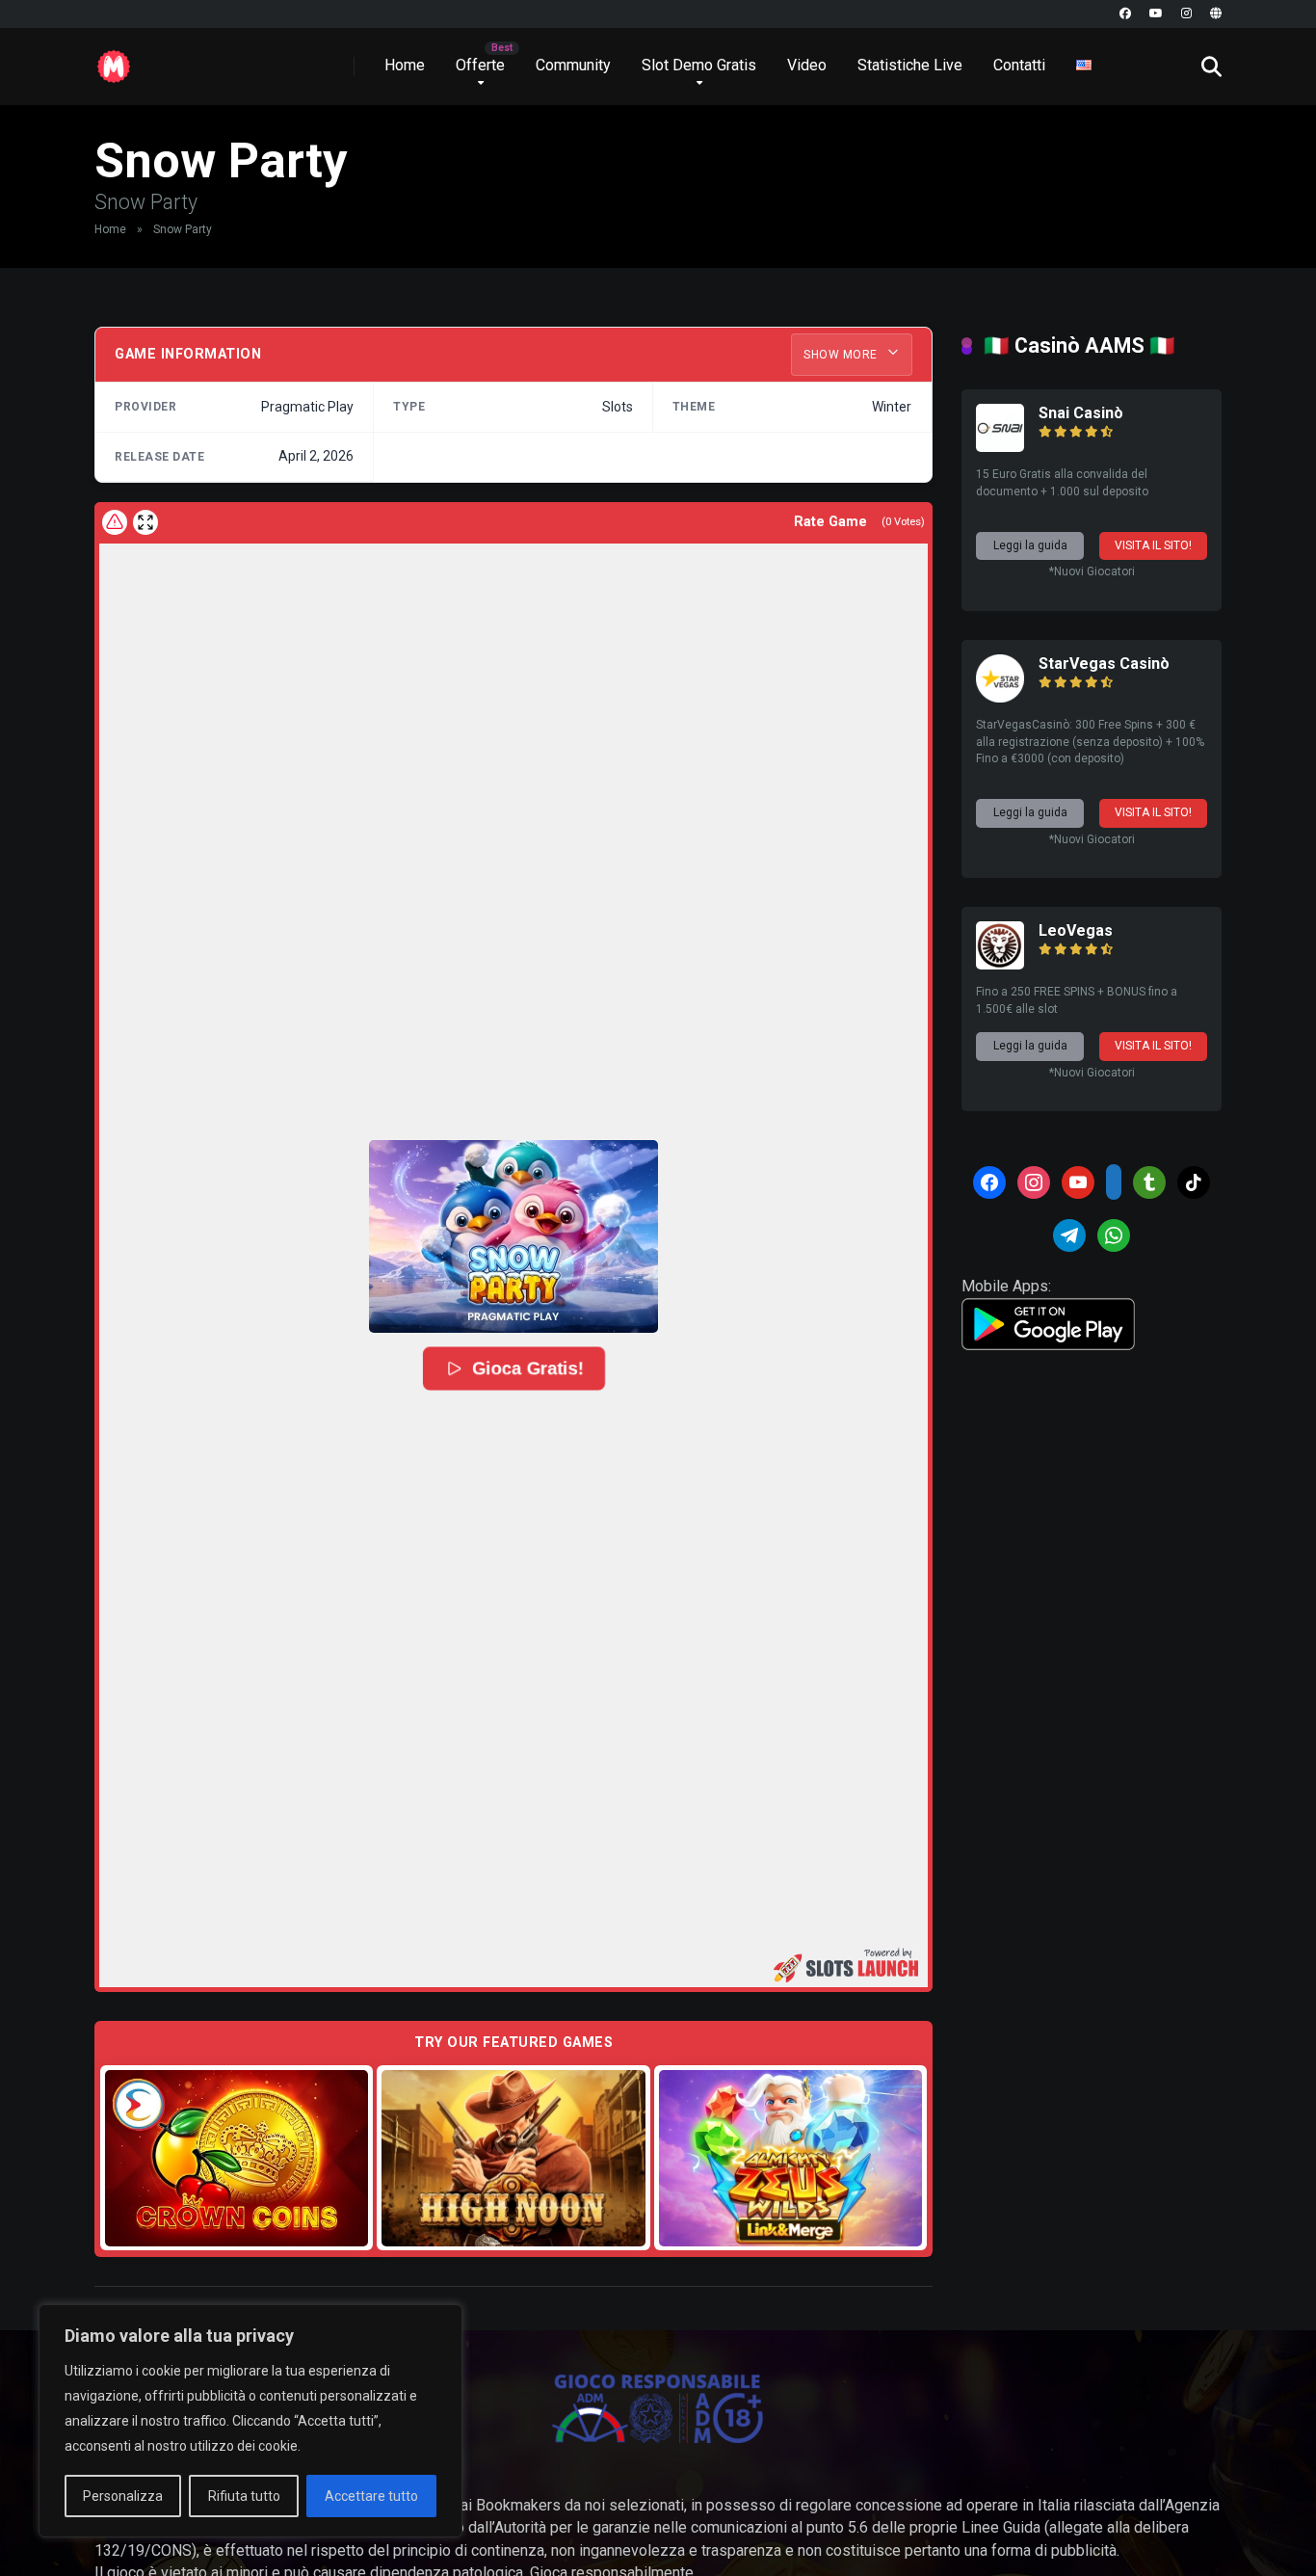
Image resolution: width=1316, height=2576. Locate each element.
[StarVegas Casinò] (1000, 697)
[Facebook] (1125, 14)
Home (405, 65)
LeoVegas (1076, 930)
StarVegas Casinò (1104, 664)
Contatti (1019, 65)
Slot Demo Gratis (699, 65)
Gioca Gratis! (526, 1368)
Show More (842, 355)
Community (573, 65)
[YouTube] (1156, 14)
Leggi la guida (1030, 545)
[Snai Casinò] (1000, 447)
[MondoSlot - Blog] (114, 59)
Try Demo (237, 2157)
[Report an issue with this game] (115, 522)
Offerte (480, 65)
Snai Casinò (1081, 413)
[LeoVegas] (1000, 964)
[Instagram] (1186, 14)
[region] (250, 2421)
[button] (513, 1236)
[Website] (1216, 14)
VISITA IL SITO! (1153, 545)
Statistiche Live (910, 65)
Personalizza (123, 2496)
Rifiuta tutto (244, 2496)
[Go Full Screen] (145, 522)
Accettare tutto (371, 2496)
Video (807, 65)
